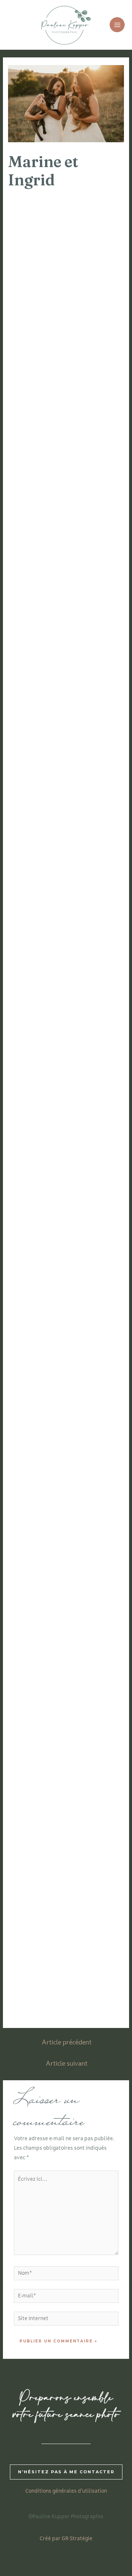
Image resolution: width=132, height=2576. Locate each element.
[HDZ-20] (95, 1767)
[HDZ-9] (37, 1545)
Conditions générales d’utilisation (66, 2491)
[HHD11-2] (95, 1811)
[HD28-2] (37, 1323)
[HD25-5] (95, 702)
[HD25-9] (95, 791)
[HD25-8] (37, 791)
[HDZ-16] (95, 1678)
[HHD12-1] (37, 1856)
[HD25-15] (95, 924)
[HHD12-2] (95, 1856)
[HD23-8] (95, 348)
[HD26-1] (37, 969)
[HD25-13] (95, 880)
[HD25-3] (95, 658)
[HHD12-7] (37, 1989)
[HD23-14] (95, 481)
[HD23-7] (37, 348)
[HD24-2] (95, 569)
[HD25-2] (37, 658)
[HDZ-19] (37, 1767)
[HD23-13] (37, 481)
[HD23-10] (95, 392)
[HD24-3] (37, 614)
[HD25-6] (37, 747)
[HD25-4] (37, 702)
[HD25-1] (95, 614)
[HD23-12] (95, 436)
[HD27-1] (95, 1057)
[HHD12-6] (95, 1944)
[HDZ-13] (37, 1634)
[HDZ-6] (95, 1456)
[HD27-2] (37, 1102)
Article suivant (67, 2064)
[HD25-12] (37, 880)
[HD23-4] (95, 259)
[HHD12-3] (37, 1900)
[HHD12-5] (37, 1944)
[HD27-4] (37, 1146)
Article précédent (67, 2043)
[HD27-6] (37, 1190)
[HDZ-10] (95, 1545)
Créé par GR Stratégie (66, 2539)
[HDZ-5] (37, 1456)
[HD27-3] (95, 1102)
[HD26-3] (95, 969)
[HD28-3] (95, 1323)
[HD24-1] (37, 569)
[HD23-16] (95, 525)
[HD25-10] (37, 836)
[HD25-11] (95, 836)
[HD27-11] (37, 1279)
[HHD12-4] (95, 1900)
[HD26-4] (37, 1013)
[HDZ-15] (37, 1678)
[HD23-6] (95, 303)
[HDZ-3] (37, 1412)
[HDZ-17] (37, 1723)
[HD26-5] (95, 1013)
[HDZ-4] (95, 1412)
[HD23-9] (37, 392)
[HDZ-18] (95, 1723)
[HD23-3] (37, 259)
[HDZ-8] (95, 1501)
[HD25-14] (37, 924)
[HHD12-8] (95, 1989)
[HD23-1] (37, 214)
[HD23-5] (37, 303)
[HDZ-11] (37, 1589)
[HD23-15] (37, 525)
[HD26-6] (37, 1057)
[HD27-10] (95, 1235)
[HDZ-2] (95, 1368)
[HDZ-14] (95, 1634)
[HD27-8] (37, 1235)
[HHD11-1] (37, 1811)
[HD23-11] (37, 436)
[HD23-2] (95, 214)
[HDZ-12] (95, 1589)
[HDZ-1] (37, 1368)
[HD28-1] (95, 1279)
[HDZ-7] (37, 1501)
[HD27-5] (95, 1146)
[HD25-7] (95, 747)
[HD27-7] (95, 1190)
